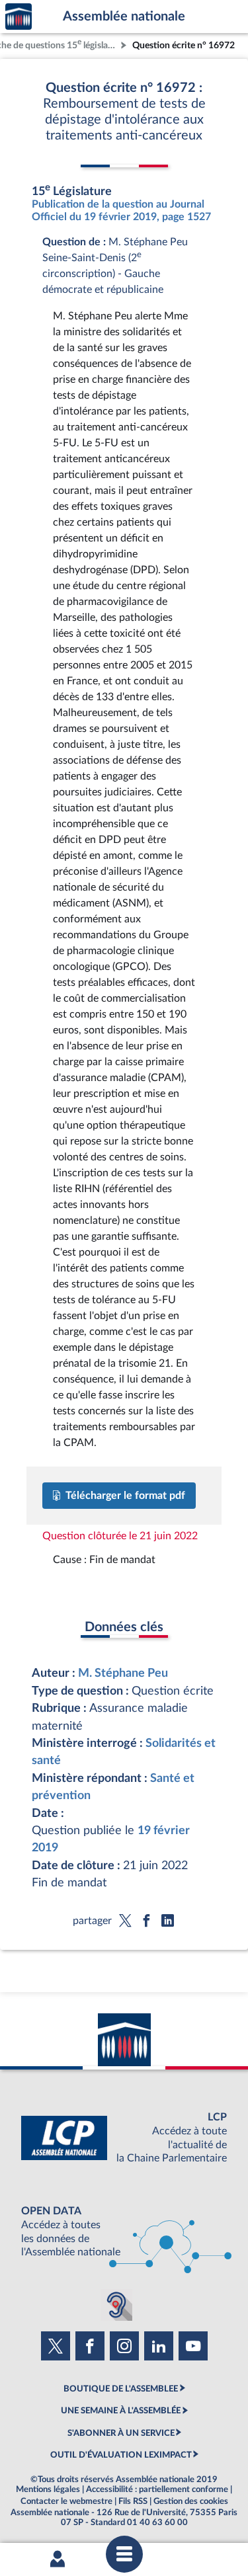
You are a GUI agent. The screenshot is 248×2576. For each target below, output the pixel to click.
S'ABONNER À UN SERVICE (121, 2433)
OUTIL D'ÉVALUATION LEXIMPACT (121, 2455)
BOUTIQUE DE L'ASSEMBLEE (121, 2389)
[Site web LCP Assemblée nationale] (124, 2138)
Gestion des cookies (191, 2501)
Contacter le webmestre (66, 2501)
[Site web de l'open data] (124, 2232)
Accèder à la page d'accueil (19, 17)
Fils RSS (133, 2501)
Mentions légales (48, 2489)
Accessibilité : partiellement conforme (157, 2489)
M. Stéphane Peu (123, 1673)
